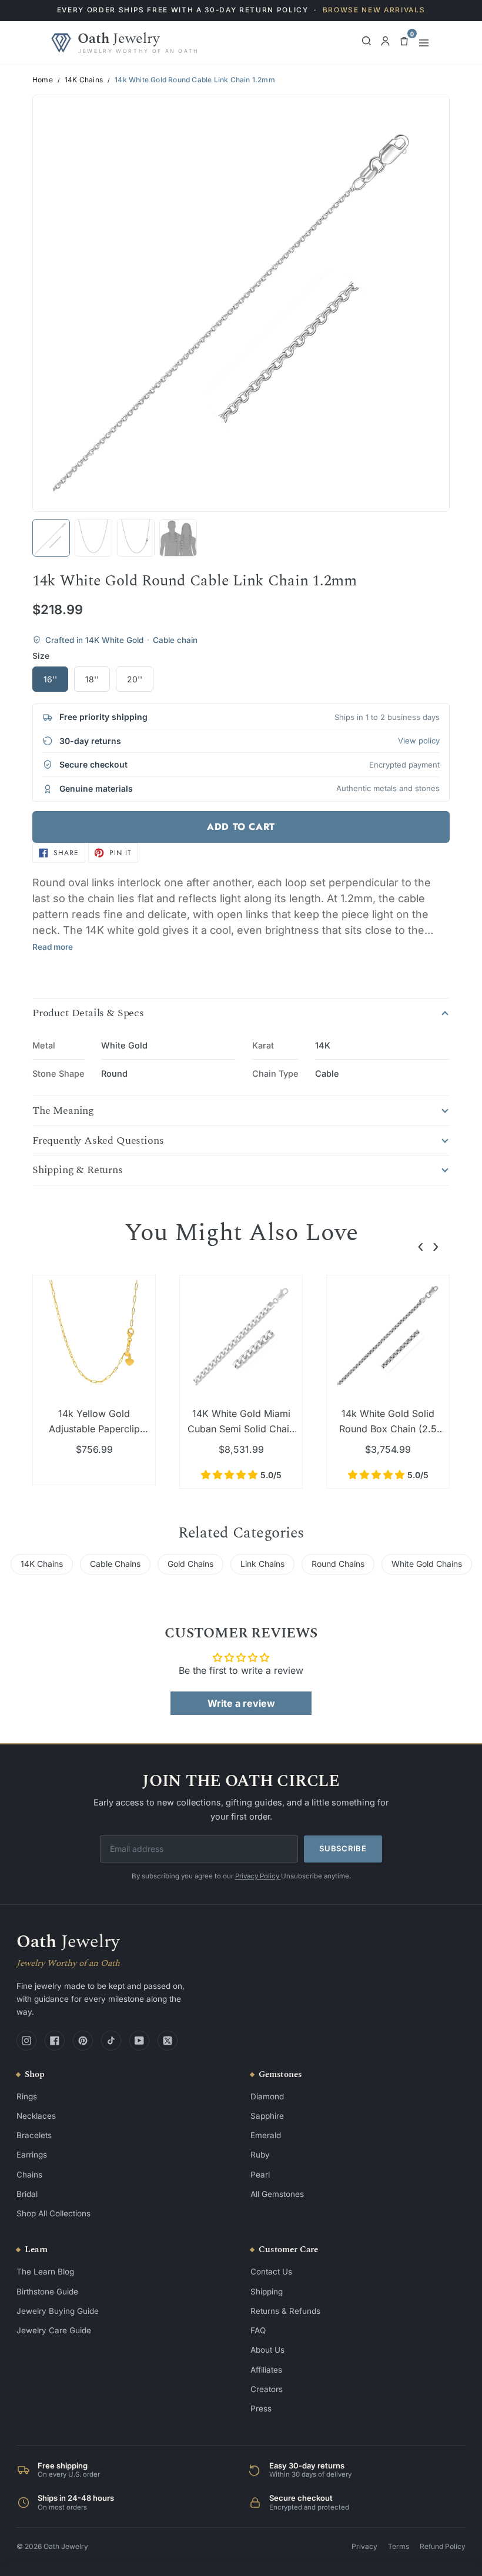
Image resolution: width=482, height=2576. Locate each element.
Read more (53, 947)
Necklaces (36, 2116)
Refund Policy (443, 2546)
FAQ (258, 2330)
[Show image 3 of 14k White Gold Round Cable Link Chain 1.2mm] (136, 538)
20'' (135, 679)
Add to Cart (241, 827)
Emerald (266, 2135)
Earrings (32, 2155)
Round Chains (338, 1564)
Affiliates (266, 2370)
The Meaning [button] (63, 1111)
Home (43, 80)
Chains (29, 2175)
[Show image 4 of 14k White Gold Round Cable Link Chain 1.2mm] (178, 538)
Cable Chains (115, 1564)
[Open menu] (424, 43)
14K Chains (84, 80)
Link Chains (262, 1564)
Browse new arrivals (374, 10)
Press (261, 2408)
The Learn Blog (45, 2272)
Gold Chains (190, 1564)
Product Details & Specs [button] (88, 1013)
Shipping (267, 2292)
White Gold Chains (427, 1564)
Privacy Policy (258, 1876)
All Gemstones (277, 2194)
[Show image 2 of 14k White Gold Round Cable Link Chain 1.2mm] (93, 538)
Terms (399, 2546)
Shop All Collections (53, 2213)
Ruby (260, 2155)
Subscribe (343, 1848)
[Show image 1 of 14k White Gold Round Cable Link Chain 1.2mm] (51, 538)
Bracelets (34, 2135)
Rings (27, 2096)
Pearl (260, 2175)
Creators (267, 2389)
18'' (92, 679)
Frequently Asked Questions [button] (98, 1141)
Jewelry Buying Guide (58, 2311)
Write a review (241, 1703)
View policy (419, 741)
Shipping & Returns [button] (78, 1170)
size (41, 656)
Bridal (27, 2194)
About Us (267, 2350)
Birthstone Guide (47, 2292)
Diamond (267, 2096)
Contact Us (271, 2272)
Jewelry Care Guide (54, 2330)
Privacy (364, 2546)
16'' (50, 679)
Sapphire (267, 2116)
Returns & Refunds (285, 2311)
